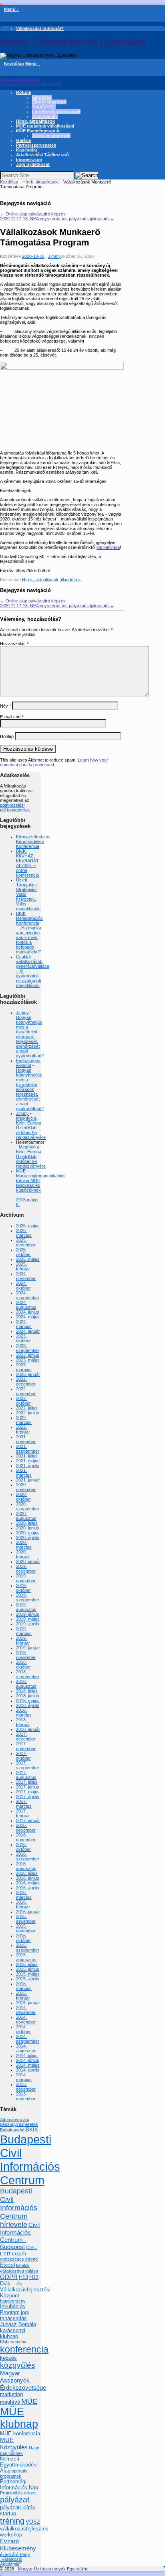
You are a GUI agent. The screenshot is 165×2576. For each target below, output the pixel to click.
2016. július (27, 1873)
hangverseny (13, 2301)
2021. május (28, 1461)
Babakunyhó (12, 2130)
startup (8, 2513)
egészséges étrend (19, 2259)
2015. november (26, 1928)
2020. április (28, 1537)
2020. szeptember (28, 1506)
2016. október (23, 1847)
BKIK (32, 2130)
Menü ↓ (12, 9)
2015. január (28, 2003)
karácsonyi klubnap (13, 2333)
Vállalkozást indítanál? (40, 28)
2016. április (28, 1888)
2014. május (28, 2065)
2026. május (28, 1226)
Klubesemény (13, 2342)
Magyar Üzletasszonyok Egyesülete (73, 42)
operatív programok (14, 2473)
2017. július (27, 1782)
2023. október (23, 1338)
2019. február (23, 1641)
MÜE (21, 1171)
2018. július (27, 1691)
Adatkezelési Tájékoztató (42, 155)
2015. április (28, 1979)
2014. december (26, 2010)
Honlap (7, 736)
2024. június (28, 1312)
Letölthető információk (56, 112)
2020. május (28, 1533)
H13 (23, 2277)
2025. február (23, 1266)
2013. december (26, 2087)
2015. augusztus (26, 1957)
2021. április (28, 1465)
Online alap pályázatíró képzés (33, 214)
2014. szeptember (28, 2039)
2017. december (26, 1737)
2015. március (24, 1986)
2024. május (28, 1317)
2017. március (24, 1804)
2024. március (24, 1324)
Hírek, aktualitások (35, 121)
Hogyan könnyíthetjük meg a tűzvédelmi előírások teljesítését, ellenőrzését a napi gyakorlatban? (30, 1037)
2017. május (28, 1792)
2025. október (23, 1252)
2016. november (26, 1837)
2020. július (27, 1523)
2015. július (27, 1964)
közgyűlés (18, 2365)
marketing (11, 2394)
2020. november (26, 1487)
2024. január (28, 1331)
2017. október (23, 1756)
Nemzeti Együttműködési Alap (19, 2465)
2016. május (28, 1883)
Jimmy (54, 256)
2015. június (28, 1969)
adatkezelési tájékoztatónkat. (15, 807)
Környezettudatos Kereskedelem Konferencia (33, 841)
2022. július (27, 1408)
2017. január (28, 1820)
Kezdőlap (14, 64)
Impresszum (29, 160)
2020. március (24, 1545)
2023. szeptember (28, 1348)
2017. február (23, 1813)
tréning (12, 2521)
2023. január (28, 1374)
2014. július (27, 2056)
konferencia (24, 2349)
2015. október (23, 1938)
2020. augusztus (26, 1516)
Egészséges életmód (28, 1063)
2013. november (26, 2096)
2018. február (23, 1722)
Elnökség (42, 97)
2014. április (28, 2070)
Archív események (51, 136)
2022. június (28, 1413)
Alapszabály (45, 116)
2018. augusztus (26, 1684)
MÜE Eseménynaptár (38, 131)
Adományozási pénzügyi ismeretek (19, 2122)
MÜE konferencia (20, 2433)
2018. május (28, 1701)
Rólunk (24, 92)
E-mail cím (12, 717)
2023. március (24, 1367)
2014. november (26, 2020)
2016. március (24, 1895)
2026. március (24, 1233)
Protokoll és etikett (18, 2493)
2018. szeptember (28, 1674)
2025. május (28, 1259)
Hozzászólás (14, 644)
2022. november (26, 1391)
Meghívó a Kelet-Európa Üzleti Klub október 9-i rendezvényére (31, 1128)
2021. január (28, 1480)
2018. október (23, 1665)
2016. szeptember (28, 1856)
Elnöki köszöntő (49, 102)
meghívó (10, 2402)
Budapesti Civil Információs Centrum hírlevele (19, 2208)
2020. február (23, 1554)
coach (19, 2254)
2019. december (26, 1569)
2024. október (23, 1286)
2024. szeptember (28, 1295)
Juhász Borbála (18, 2324)
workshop (11, 2535)
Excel (7, 2265)
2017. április (28, 1796)
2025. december (26, 1242)
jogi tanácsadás (14, 2315)
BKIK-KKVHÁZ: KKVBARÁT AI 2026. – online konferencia (27, 863)
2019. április (28, 1624)
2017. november (26, 1746)
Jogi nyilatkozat (33, 164)
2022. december (26, 1382)
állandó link (70, 580)
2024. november (26, 1276)
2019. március (24, 1631)
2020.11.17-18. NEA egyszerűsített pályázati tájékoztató (57, 219)
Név (5, 706)
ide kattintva (108, 547)
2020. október (23, 1497)
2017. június (28, 1787)
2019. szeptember (28, 1597)
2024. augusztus (26, 1305)
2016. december (26, 1828)
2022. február (23, 1430)
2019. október (23, 1588)
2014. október (23, 2029)
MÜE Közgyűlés (14, 2443)
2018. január (28, 1729)
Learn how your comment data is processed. (54, 762)
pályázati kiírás (18, 2507)
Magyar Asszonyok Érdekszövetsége (23, 2380)
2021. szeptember (28, 1449)
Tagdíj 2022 (44, 107)
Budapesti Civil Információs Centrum (30, 2160)
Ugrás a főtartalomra (20, 78)
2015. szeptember (28, 1948)
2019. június (28, 1614)
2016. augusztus (26, 1866)
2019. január (28, 1648)
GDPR (9, 2277)
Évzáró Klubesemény (18, 2545)
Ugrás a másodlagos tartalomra (31, 83)
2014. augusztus (26, 2048)
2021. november (26, 1439)
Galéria (23, 140)
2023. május (28, 1360)
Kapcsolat (27, 150)
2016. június (28, 1878)
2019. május (28, 1619)
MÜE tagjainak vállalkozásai (45, 126)
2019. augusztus (26, 1607)
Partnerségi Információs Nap (19, 2484)
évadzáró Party (15, 2554)
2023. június (28, 1355)
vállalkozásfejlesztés (24, 2529)
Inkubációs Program (13, 2309)
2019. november (26, 1578)
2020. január (28, 1561)
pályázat (15, 2500)
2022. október (23, 1401)
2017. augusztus (26, 1775)
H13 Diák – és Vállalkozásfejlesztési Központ (25, 2286)
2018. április (28, 1705)
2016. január (28, 1912)
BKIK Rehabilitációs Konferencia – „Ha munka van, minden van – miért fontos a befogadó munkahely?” (29, 933)
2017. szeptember (28, 1765)
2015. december (26, 1919)
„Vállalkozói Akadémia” (11, 2562)
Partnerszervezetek (36, 145)
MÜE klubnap (19, 2418)
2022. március (24, 1420)
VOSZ (33, 2522)
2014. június (28, 2060)
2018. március (24, 1713)
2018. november (26, 1655)
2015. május (28, 1974)
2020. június (28, 1528)
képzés (8, 2358)
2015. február (23, 1996)
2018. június (28, 1696)
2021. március (24, 1473)
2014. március (24, 2077)
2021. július (27, 1456)
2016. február (23, 1904)
